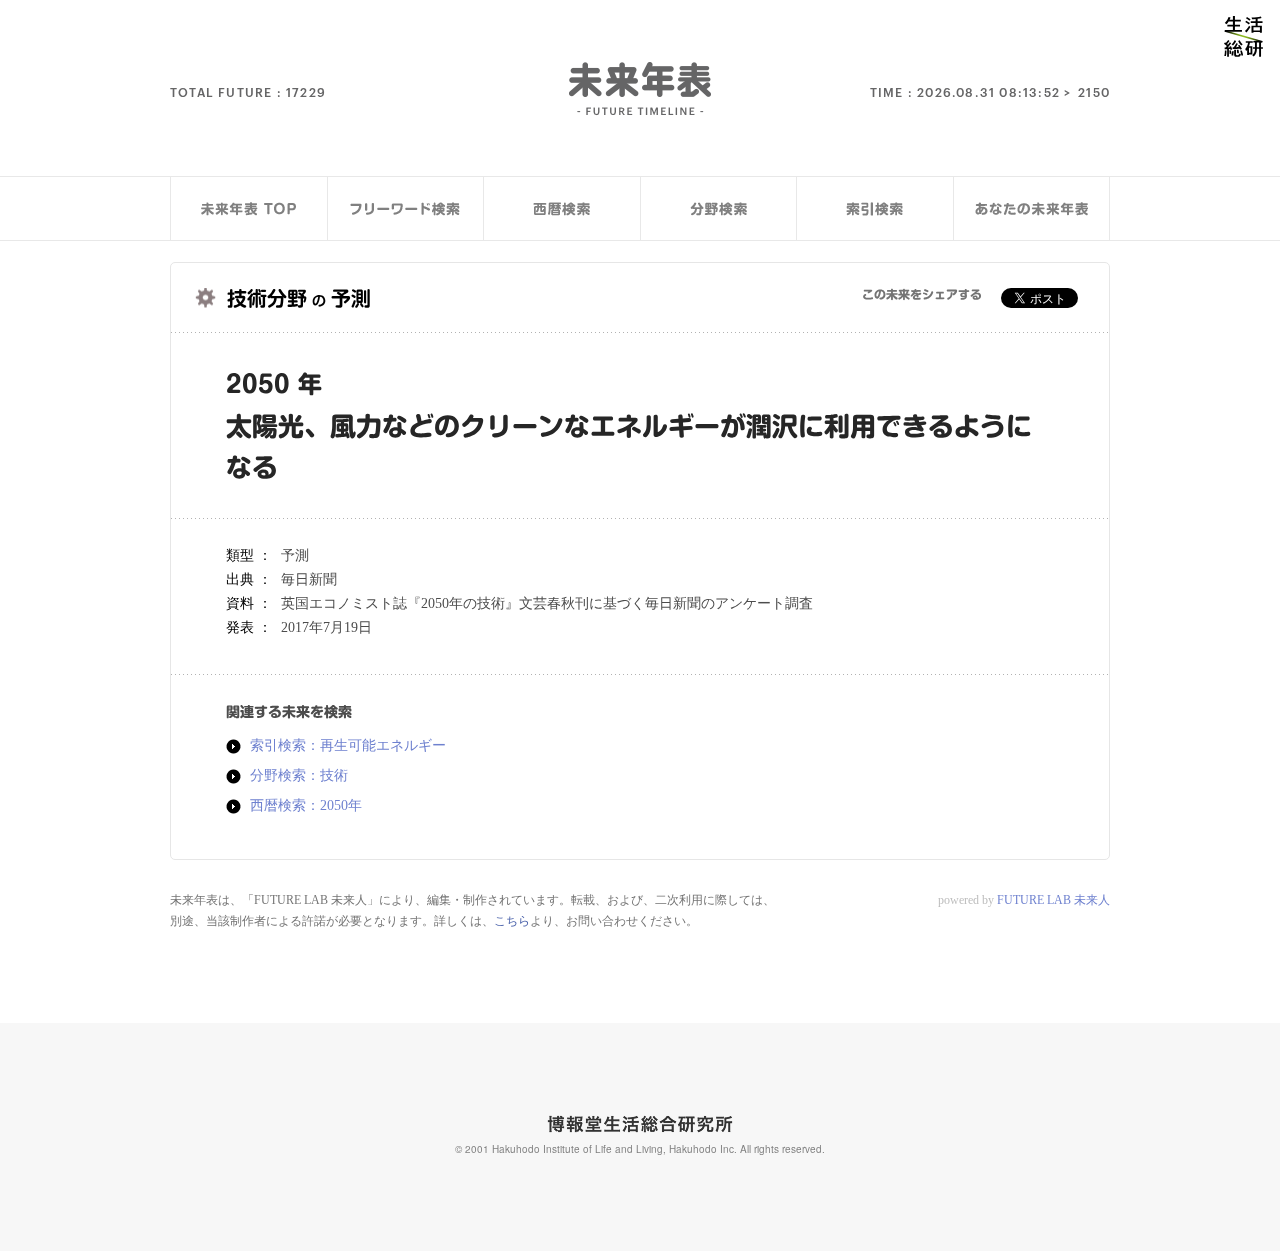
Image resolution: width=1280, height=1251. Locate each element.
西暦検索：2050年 (306, 806)
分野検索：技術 (299, 776)
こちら (512, 921)
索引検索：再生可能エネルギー (348, 746)
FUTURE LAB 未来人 (1053, 900)
